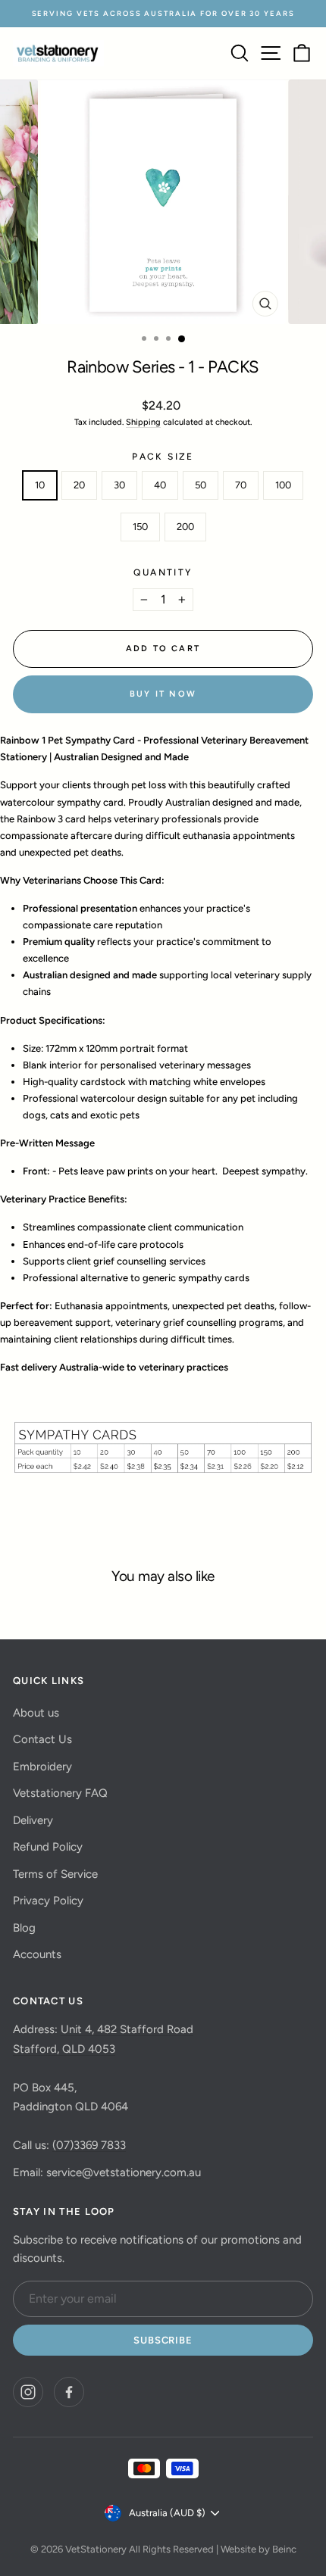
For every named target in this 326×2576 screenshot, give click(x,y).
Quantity (163, 572)
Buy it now (163, 694)
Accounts (37, 1954)
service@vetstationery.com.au (124, 2172)
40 (160, 485)
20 (79, 485)
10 (40, 485)
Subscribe (163, 2340)
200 (185, 527)
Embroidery (42, 1767)
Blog (24, 1928)
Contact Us (42, 1739)
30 (119, 485)
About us (36, 1713)
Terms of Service (55, 1874)
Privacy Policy (48, 1901)
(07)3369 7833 (89, 2145)
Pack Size (163, 457)
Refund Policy (48, 1847)
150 (140, 527)
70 (241, 485)
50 (201, 485)
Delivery (33, 1820)
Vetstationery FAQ (60, 1793)
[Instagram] (28, 2392)
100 (283, 485)
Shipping (143, 422)
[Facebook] (69, 2392)
